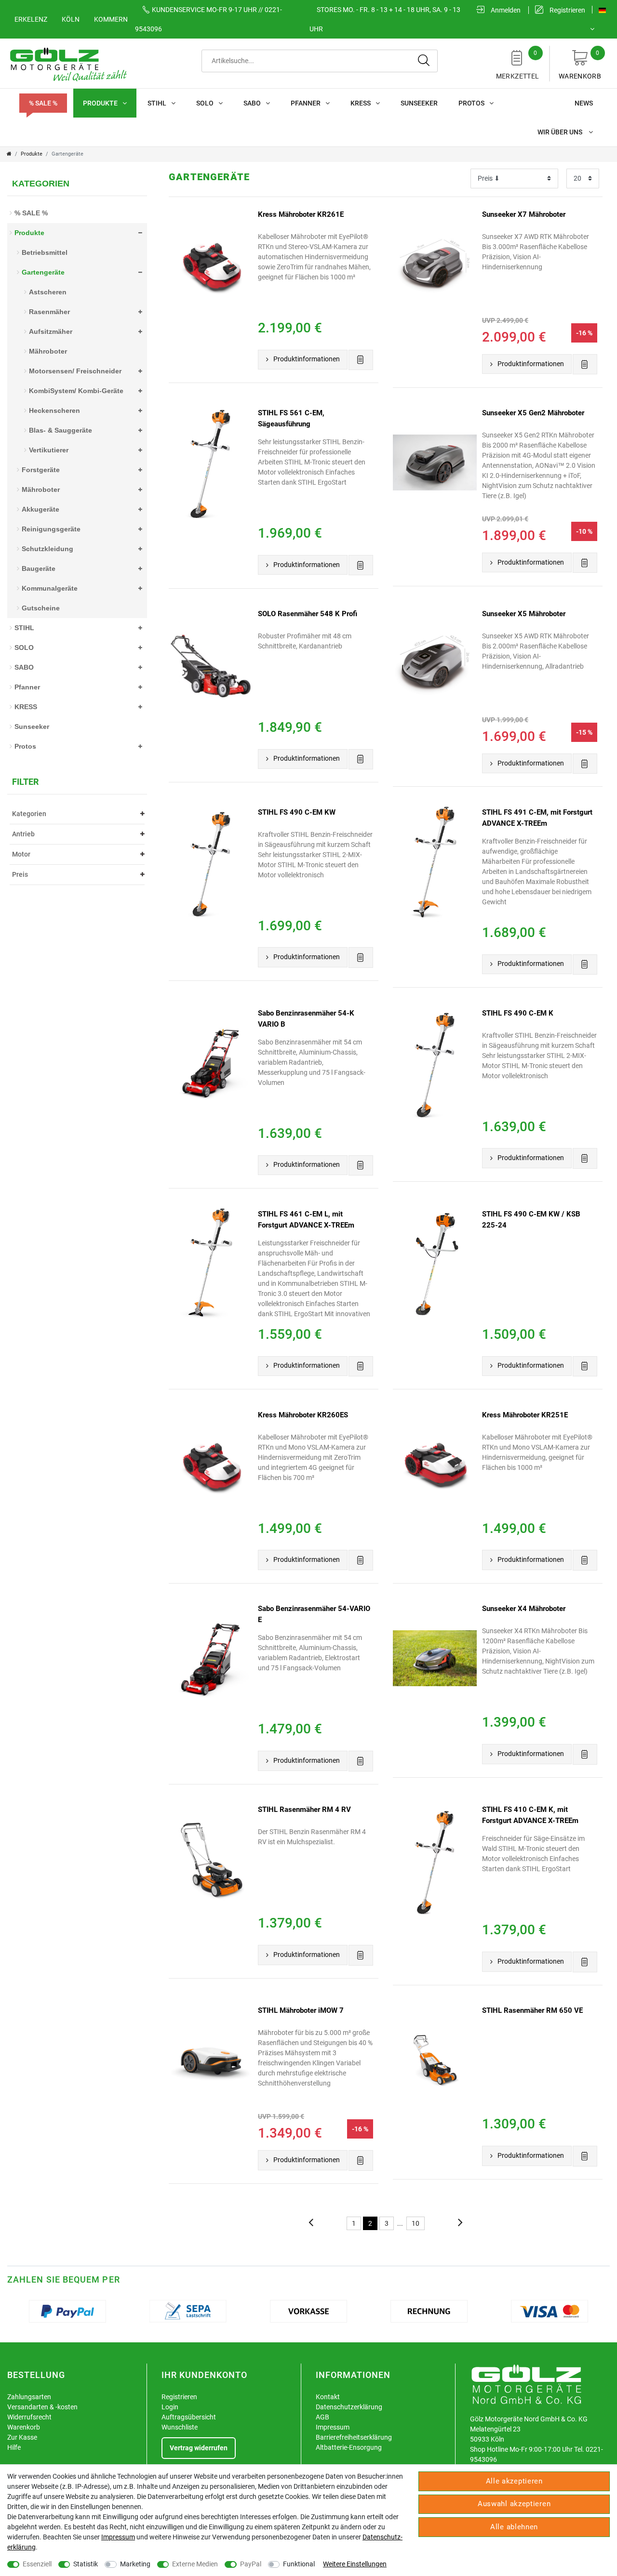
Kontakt (328, 2397)
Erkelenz (31, 19)
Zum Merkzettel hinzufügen (361, 360)
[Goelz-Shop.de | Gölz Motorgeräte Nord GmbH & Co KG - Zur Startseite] (67, 64)
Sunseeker (419, 103)
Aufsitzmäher (51, 331)
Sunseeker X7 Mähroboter (524, 214)
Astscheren (48, 292)
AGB (322, 2417)
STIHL (157, 103)
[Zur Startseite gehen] (9, 154)
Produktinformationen (307, 359)
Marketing (135, 2564)
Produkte (100, 103)
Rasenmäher (49, 312)
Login (170, 2407)
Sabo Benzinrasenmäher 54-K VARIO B (306, 1019)
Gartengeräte (43, 272)
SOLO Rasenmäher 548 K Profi (308, 614)
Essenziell (37, 2564)
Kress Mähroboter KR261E (301, 214)
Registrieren (179, 2397)
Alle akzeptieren (514, 2481)
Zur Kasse (22, 2437)
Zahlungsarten (29, 2397)
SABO (252, 103)
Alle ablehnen (514, 2527)
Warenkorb (580, 65)
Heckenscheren (54, 410)
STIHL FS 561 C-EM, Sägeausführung (291, 418)
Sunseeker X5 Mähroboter (524, 614)
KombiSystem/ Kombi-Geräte (76, 391)
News (584, 103)
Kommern (111, 19)
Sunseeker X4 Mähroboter (524, 1609)
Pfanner (306, 103)
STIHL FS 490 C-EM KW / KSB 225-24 (531, 1220)
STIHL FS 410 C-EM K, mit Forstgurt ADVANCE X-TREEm (530, 1815)
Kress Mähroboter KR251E (525, 1415)
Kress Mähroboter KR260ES (303, 1415)
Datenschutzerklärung (349, 2407)
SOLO (205, 103)
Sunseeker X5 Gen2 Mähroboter (533, 413)
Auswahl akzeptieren (514, 2504)
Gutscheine (41, 608)
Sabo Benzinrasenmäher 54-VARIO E (314, 1614)
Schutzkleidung (47, 549)
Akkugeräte (40, 509)
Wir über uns (561, 132)
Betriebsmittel (45, 252)
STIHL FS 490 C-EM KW (297, 812)
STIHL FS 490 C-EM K (518, 1013)
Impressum (333, 2427)
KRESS (361, 103)
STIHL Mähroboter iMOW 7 (301, 2010)
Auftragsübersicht (189, 2417)
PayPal (251, 2564)
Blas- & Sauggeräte (60, 430)
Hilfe (14, 2447)
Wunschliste (180, 2427)
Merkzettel (518, 65)
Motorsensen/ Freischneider (75, 371)
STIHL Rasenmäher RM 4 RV (304, 1810)
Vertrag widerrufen (199, 2448)
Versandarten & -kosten (42, 2407)
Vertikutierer (49, 450)
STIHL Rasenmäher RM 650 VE (532, 2010)
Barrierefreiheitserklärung (354, 2437)
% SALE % (43, 103)
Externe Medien (195, 2564)
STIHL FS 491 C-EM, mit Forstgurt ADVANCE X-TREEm (537, 818)
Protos (471, 103)
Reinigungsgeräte (51, 529)
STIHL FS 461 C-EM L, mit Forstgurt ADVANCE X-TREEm (306, 1220)
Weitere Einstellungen (355, 2564)
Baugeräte (39, 568)
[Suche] (424, 61)
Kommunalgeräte (50, 588)
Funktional (299, 2564)
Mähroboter (48, 351)
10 (416, 2223)
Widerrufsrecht (29, 2417)
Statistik (86, 2564)
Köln (71, 19)
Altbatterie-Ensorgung (349, 2447)
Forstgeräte (41, 470)
